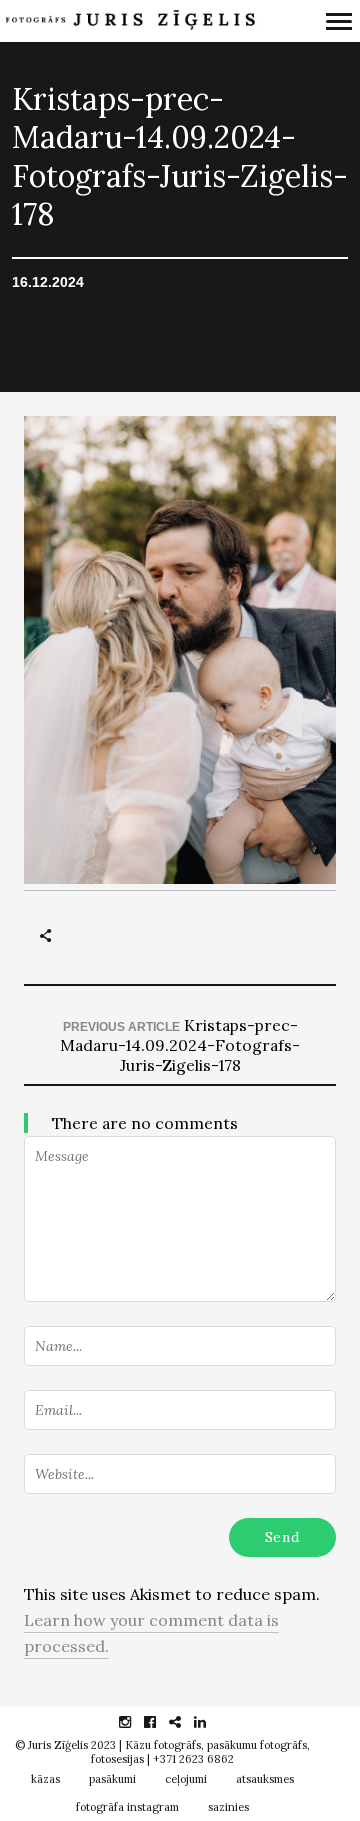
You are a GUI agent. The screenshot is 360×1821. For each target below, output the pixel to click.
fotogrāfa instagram (127, 1807)
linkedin (210, 1722)
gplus (185, 1722)
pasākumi (112, 1779)
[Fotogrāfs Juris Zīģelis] (129, 21)
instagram (135, 1722)
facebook (160, 1722)
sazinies (228, 1807)
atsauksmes (265, 1779)
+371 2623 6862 (193, 1759)
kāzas (45, 1779)
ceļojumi (186, 1779)
